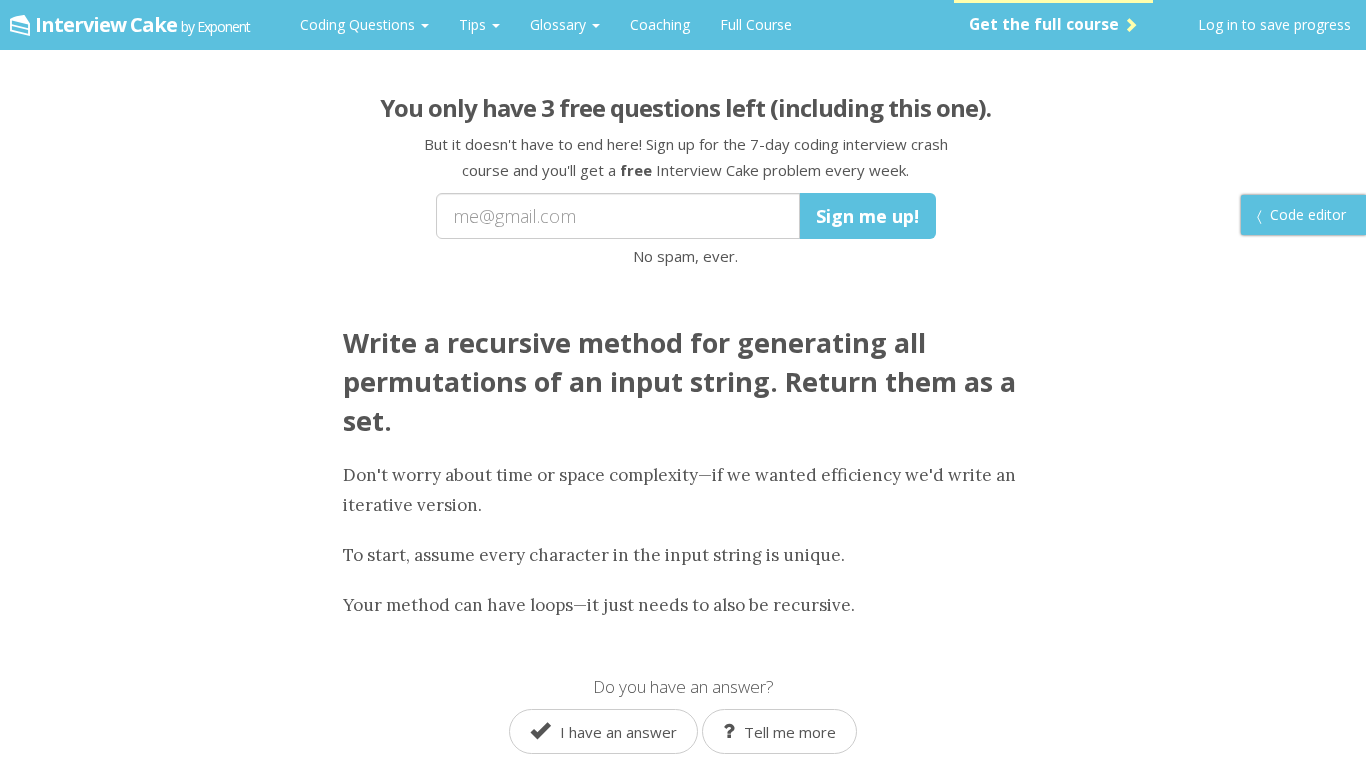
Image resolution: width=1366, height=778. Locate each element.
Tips (474, 24)
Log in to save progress (1274, 24)
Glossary (560, 24)
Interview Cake (142, 24)
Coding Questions (359, 24)
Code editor (1306, 214)
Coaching (660, 24)
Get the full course (1046, 24)
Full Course (756, 24)
